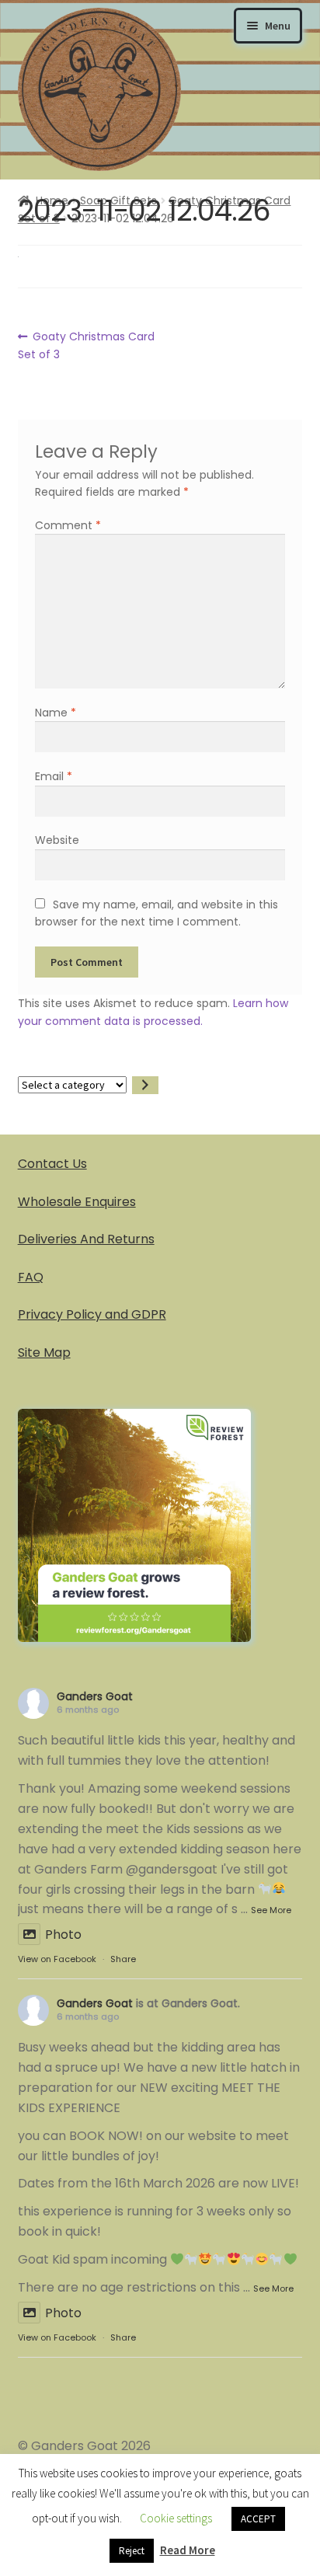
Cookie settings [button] (176, 2518)
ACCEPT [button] (258, 2519)
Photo (63, 1935)
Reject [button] (132, 2551)
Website (57, 840)
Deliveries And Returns (86, 1239)
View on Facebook (57, 1959)
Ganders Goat (95, 1696)
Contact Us (52, 1164)
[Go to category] (145, 1085)
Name (56, 713)
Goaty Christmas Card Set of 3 (87, 345)
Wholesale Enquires (77, 1202)
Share (123, 1959)
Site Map (44, 1352)
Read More (188, 2550)
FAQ (31, 1277)
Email (54, 776)
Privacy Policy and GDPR (92, 1314)
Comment (68, 525)
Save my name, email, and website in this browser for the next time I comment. (156, 913)
